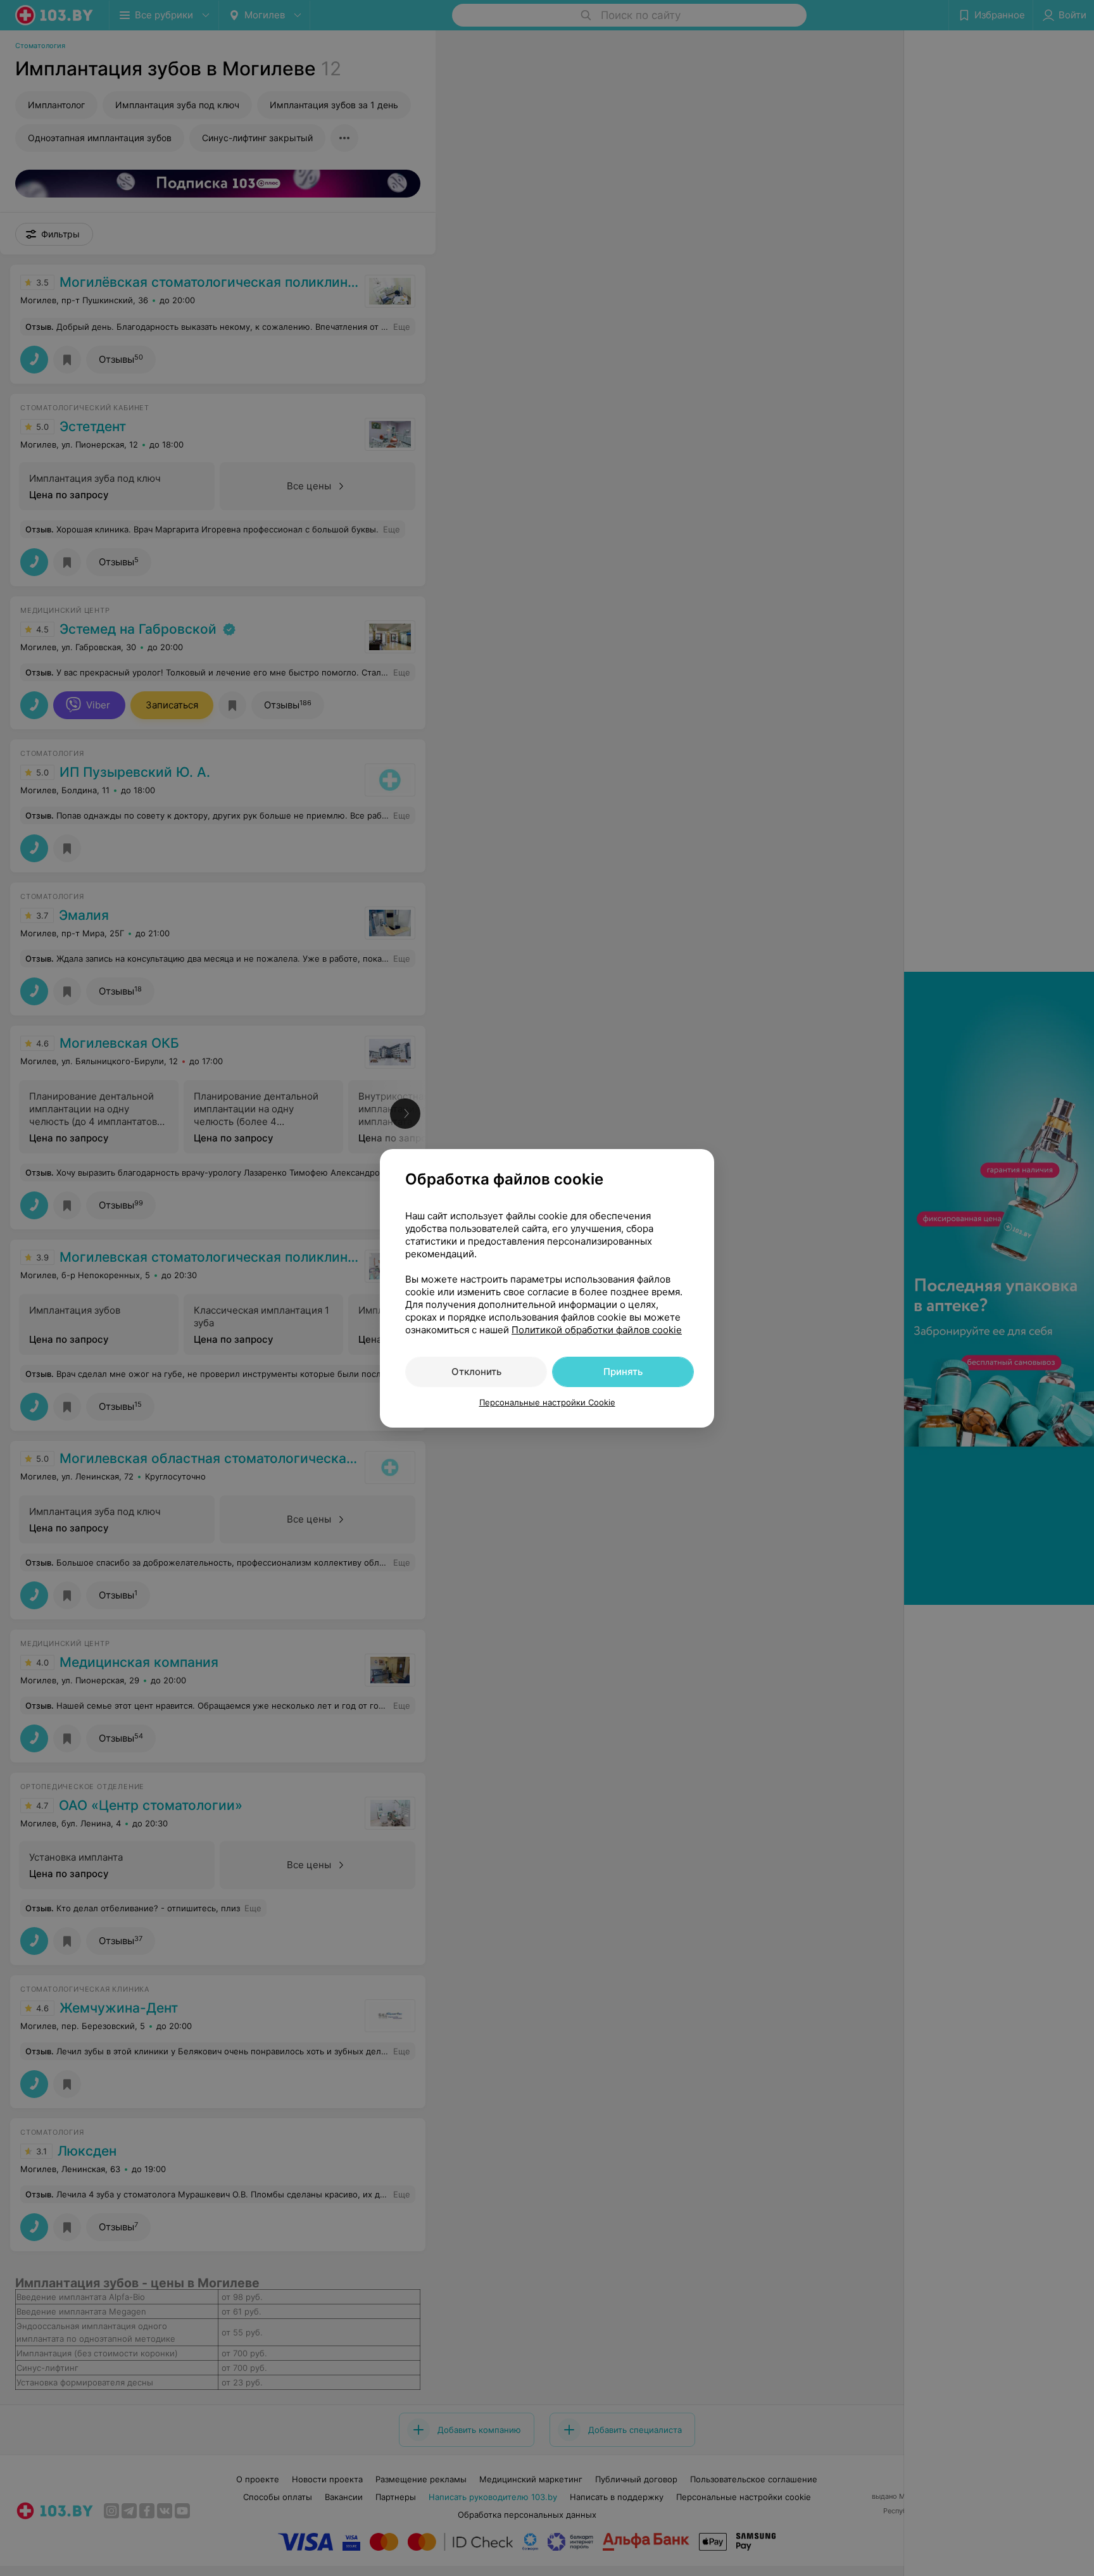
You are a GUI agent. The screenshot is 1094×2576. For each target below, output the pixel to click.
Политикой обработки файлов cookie (597, 1330)
